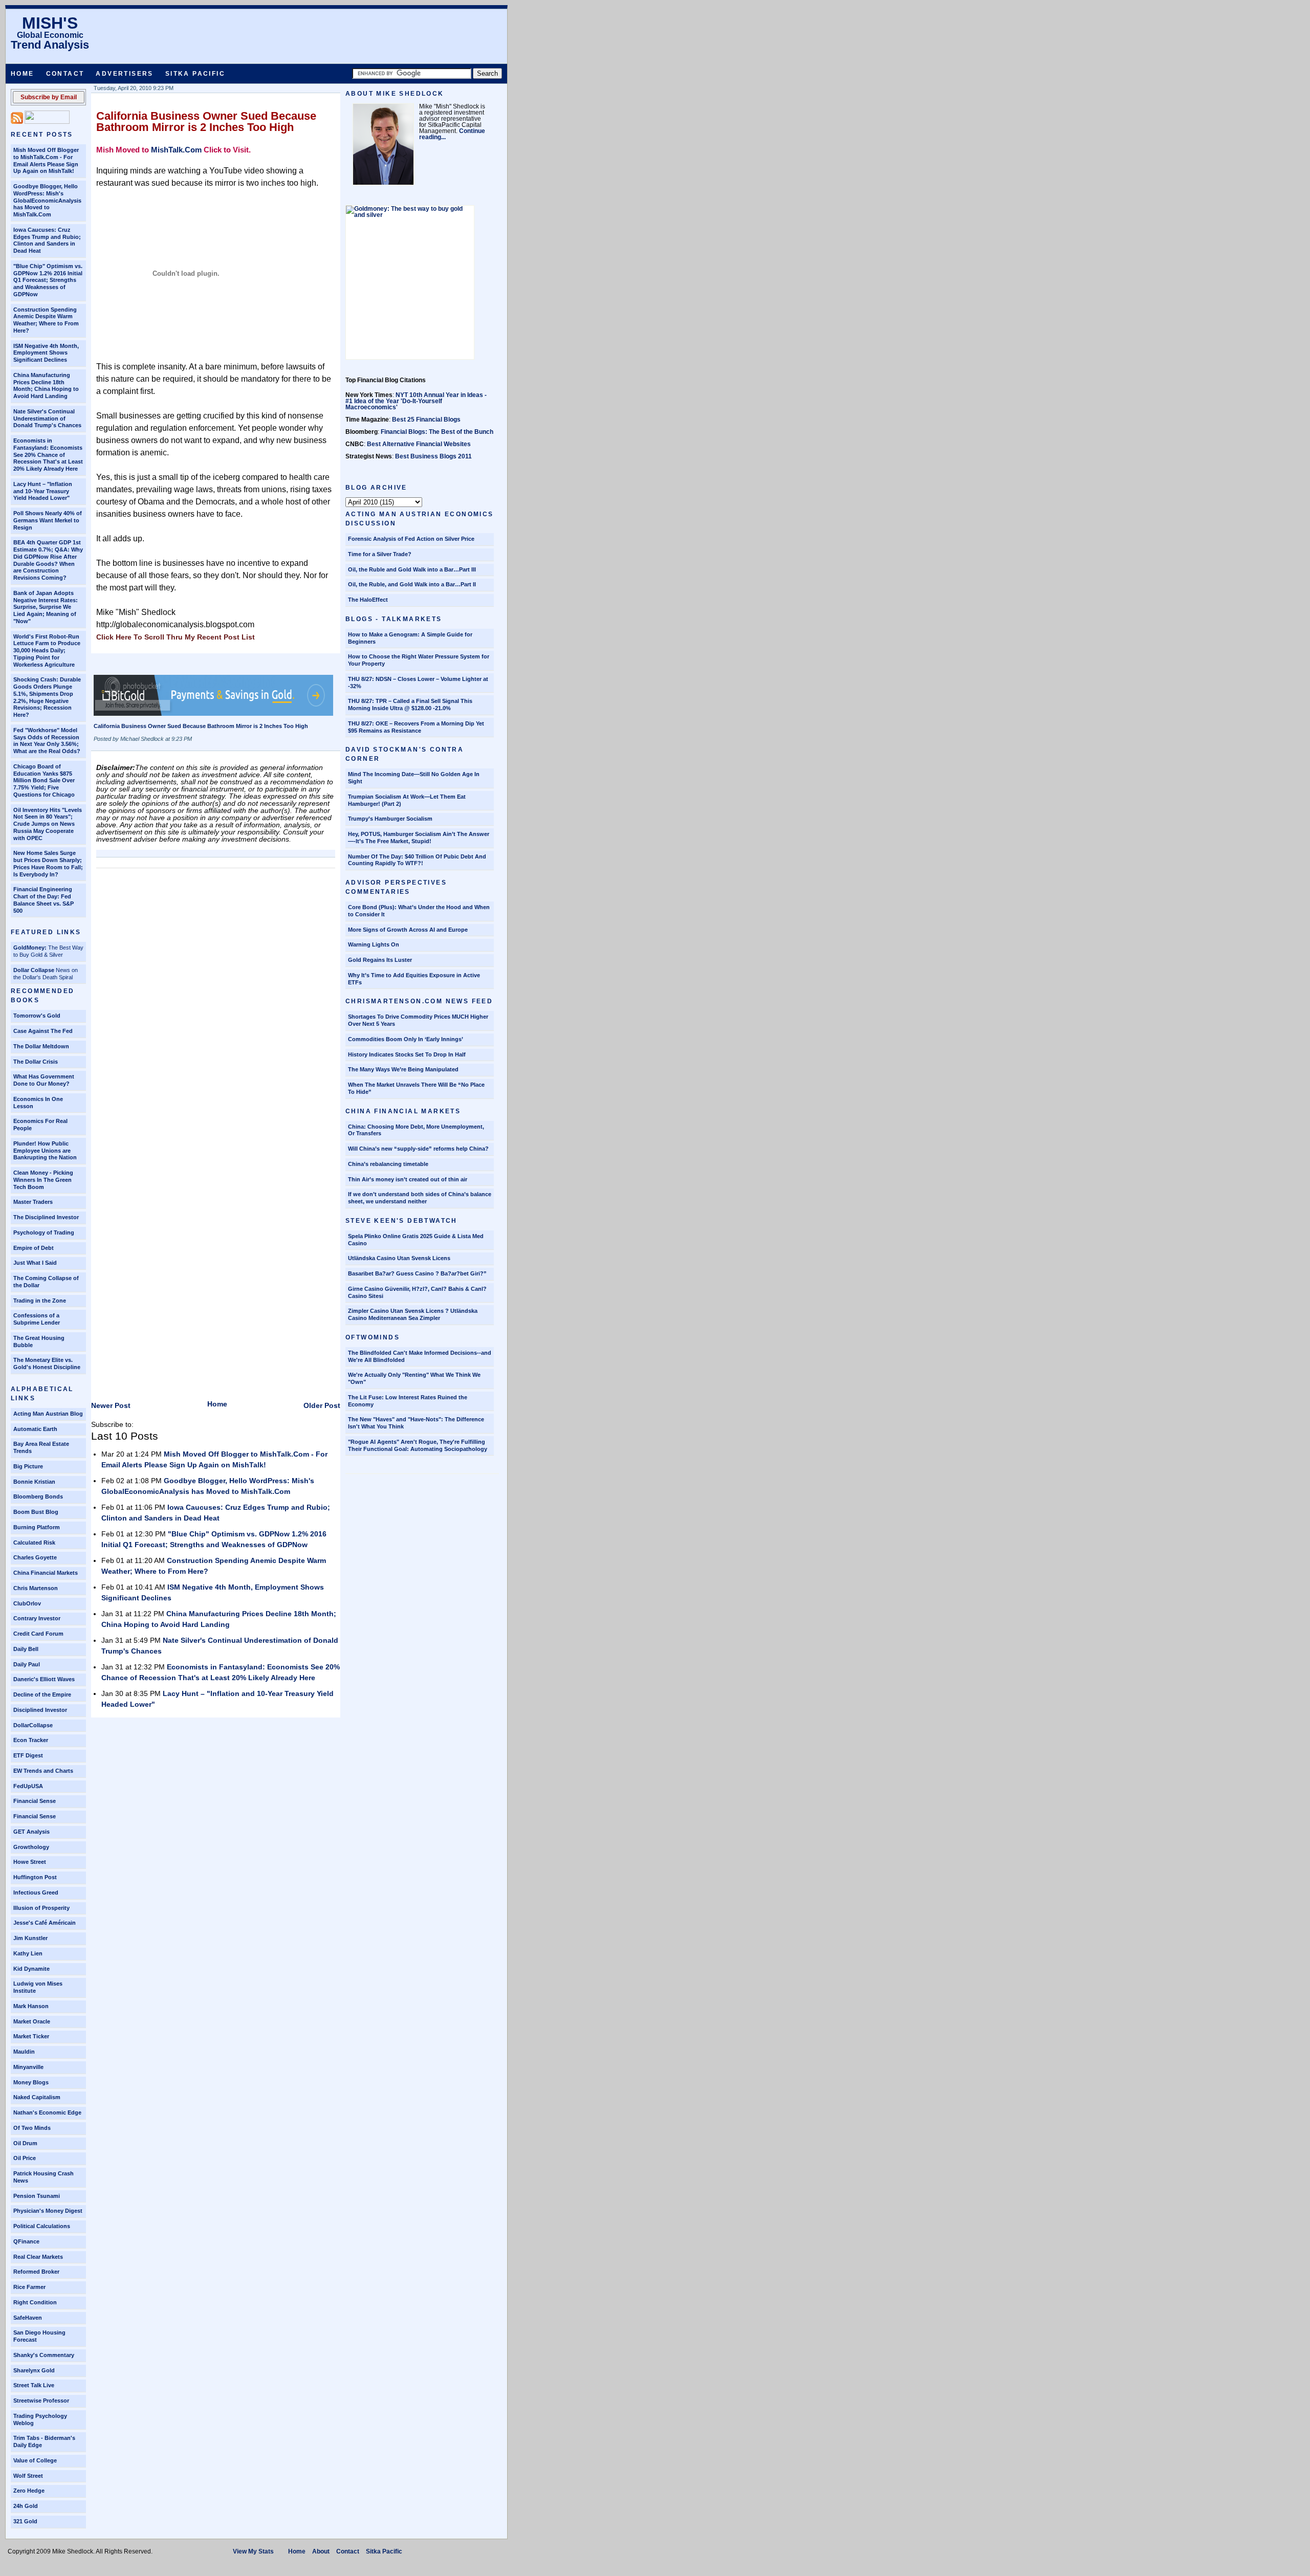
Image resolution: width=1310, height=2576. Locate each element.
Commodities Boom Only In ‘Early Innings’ (406, 1039)
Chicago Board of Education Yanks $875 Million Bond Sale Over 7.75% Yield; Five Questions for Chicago (44, 780)
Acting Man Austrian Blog (48, 1414)
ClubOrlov (27, 1603)
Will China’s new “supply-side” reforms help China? (418, 1149)
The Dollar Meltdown (41, 1046)
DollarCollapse (33, 1725)
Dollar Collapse (34, 970)
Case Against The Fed (43, 1031)
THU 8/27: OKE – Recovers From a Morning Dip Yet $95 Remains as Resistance (416, 727)
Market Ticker (31, 2036)
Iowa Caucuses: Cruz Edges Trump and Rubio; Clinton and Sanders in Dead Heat (47, 240)
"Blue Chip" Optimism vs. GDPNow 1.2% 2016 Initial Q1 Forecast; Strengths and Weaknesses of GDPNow (48, 280)
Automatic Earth (35, 1429)
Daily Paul (27, 1664)
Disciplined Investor (40, 1710)
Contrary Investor (37, 1618)
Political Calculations (42, 2226)
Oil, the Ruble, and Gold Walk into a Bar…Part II (412, 584)
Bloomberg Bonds (38, 1496)
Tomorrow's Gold (37, 1016)
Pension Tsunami (37, 2196)
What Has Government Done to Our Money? (44, 1080)
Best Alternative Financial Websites (419, 444)
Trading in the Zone (40, 1301)
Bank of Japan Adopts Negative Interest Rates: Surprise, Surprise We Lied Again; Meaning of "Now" (46, 607)
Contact (65, 74)
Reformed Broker (36, 2272)
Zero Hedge (29, 2491)
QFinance (26, 2241)
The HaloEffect (368, 600)
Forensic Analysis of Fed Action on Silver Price (411, 539)
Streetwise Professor (41, 2401)
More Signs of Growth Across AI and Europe (408, 930)
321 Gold (25, 2521)
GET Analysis (31, 1832)
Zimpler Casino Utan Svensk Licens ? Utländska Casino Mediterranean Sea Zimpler (413, 1314)
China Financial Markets (46, 1573)
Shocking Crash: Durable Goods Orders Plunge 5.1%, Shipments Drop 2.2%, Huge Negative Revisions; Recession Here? (47, 697)
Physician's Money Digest (48, 2211)
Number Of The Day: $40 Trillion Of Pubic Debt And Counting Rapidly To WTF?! (417, 860)
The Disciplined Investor (46, 1217)
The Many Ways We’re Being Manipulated (403, 1069)
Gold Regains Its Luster (380, 960)
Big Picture (28, 1466)
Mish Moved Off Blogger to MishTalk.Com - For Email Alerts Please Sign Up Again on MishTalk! (46, 160)
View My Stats (253, 2551)
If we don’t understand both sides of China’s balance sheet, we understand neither (420, 1198)
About (321, 2551)
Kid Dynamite (31, 1969)
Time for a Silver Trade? (380, 554)
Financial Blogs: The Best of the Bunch (437, 432)
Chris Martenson (36, 1588)
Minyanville (28, 2067)
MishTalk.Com (176, 150)
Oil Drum (25, 2143)
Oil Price (25, 2158)
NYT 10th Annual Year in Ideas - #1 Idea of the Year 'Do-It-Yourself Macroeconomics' (416, 401)
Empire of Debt (34, 1248)
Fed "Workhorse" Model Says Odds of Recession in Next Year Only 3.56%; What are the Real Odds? (47, 741)
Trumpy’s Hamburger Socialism (390, 819)
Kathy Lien (28, 1953)
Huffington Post (35, 1877)
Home (23, 74)
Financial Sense (35, 1801)
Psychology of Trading (44, 1232)
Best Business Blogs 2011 (433, 456)
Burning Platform (37, 1527)
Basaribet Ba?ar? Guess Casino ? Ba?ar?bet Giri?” (417, 1273)
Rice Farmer (29, 2287)
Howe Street (30, 1862)
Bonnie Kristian (34, 1482)
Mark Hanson (31, 2006)
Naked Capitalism (37, 2097)
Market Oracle (32, 2021)
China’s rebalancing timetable (388, 1164)
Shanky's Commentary (44, 2355)
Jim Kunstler (30, 1938)
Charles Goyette (35, 1557)
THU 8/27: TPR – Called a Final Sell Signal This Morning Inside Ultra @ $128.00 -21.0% (410, 704)
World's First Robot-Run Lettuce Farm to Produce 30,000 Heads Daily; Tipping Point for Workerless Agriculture (47, 651)
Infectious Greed (36, 1892)
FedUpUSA (28, 1786)
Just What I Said (35, 1263)
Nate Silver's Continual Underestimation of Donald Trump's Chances (47, 419)
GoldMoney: (30, 948)
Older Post (322, 1405)
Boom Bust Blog (36, 1512)
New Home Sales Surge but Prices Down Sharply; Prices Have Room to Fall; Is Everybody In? (48, 863)
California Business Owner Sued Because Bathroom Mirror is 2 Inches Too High (206, 122)
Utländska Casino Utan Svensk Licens (399, 1258)
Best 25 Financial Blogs (426, 420)
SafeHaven (28, 2318)
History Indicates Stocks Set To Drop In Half (407, 1054)
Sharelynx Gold (34, 2370)
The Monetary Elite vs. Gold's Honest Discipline (47, 1363)
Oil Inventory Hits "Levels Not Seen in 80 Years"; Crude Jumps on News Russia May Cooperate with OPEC (48, 824)
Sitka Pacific (195, 74)
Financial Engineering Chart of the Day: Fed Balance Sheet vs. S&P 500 (43, 900)
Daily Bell (26, 1649)
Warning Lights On (374, 944)
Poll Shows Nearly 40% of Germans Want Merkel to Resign (48, 520)
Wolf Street (28, 2476)
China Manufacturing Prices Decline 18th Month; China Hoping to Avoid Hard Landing (46, 386)
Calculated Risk (34, 1543)
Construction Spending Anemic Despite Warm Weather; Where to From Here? (46, 320)
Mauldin (24, 2052)
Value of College (35, 2460)
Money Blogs (31, 2082)
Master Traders (33, 1202)
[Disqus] (216, 1001)
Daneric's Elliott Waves (44, 1679)
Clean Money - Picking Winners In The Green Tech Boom (43, 1180)
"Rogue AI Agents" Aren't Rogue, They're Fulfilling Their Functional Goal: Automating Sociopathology (418, 1445)
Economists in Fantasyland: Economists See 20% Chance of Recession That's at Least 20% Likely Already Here (48, 455)
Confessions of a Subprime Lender (37, 1319)
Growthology (31, 1847)
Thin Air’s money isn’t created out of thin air (408, 1179)
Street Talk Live (34, 2385)
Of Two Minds (32, 2128)
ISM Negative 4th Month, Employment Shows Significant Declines (46, 353)
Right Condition (35, 2302)
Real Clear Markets (38, 2257)
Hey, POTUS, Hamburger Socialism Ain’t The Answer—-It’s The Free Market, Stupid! (419, 838)
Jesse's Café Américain (45, 1923)
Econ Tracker (31, 1740)
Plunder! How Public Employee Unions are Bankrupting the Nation (45, 1151)
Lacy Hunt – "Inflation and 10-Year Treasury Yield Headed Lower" (43, 491)
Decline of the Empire (42, 1694)
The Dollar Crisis (36, 1062)
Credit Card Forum (38, 1634)
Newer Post (111, 1405)
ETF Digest (28, 1755)
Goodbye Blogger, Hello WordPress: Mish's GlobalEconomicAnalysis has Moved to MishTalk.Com (47, 200)
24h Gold (26, 2506)
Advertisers (124, 74)
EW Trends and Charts (43, 1771)
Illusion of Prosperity (41, 1908)
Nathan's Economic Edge (47, 2112)
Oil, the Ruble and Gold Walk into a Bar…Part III (412, 569)
